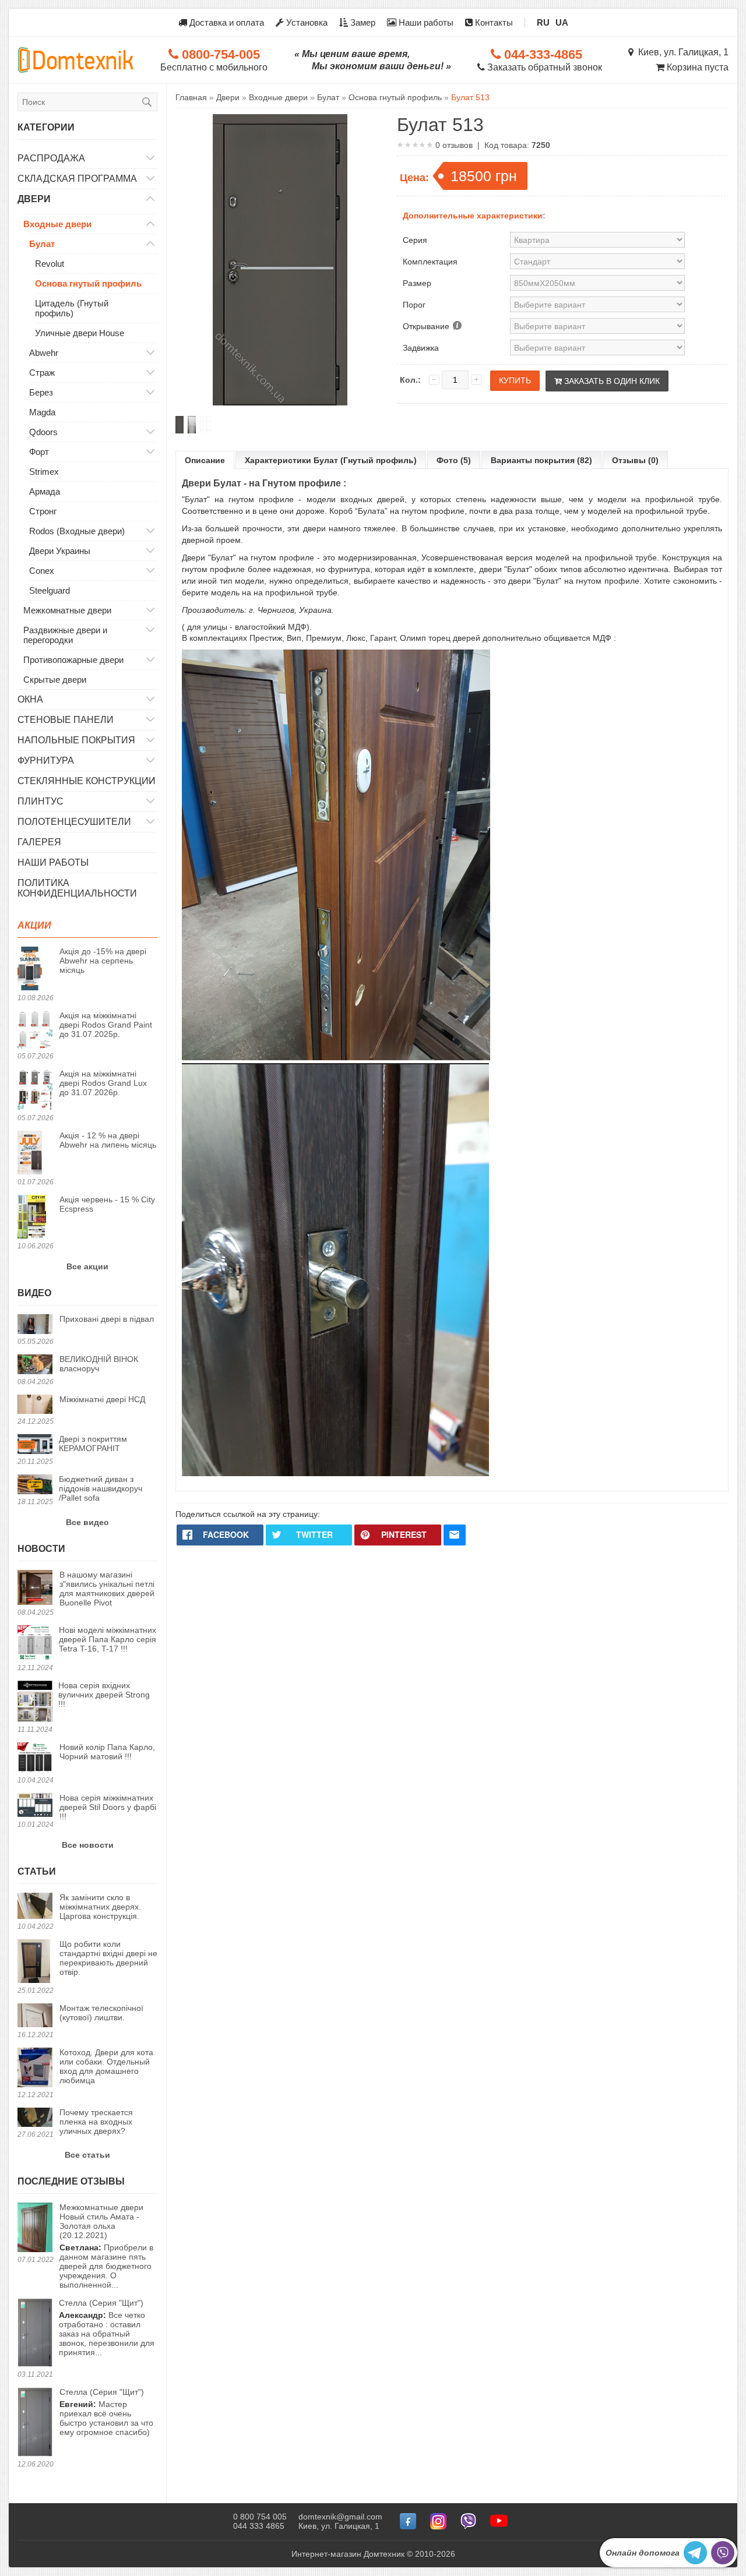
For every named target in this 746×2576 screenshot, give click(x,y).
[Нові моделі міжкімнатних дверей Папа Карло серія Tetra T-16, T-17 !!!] (35, 1644)
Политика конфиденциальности (77, 888)
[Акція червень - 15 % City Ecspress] (35, 1218)
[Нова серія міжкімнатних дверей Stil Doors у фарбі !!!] (35, 1806)
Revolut (50, 264)
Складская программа (77, 179)
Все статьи (87, 2155)
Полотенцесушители (74, 822)
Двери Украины (60, 551)
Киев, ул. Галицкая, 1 (681, 52)
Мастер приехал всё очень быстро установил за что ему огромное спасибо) (106, 2412)
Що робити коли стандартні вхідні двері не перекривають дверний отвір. (108, 1958)
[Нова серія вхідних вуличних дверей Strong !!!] (35, 1702)
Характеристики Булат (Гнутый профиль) (331, 460)
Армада (45, 491)
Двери (34, 199)
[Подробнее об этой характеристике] (457, 326)
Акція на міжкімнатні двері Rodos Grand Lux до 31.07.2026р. (103, 1083)
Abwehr (44, 353)
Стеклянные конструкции (87, 781)
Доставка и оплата (226, 22)
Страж (42, 373)
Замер (362, 22)
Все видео (87, 1522)
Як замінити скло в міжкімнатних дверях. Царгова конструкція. (100, 1907)
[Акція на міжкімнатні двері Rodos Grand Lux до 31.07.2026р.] (35, 1091)
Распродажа (51, 158)
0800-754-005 (219, 54)
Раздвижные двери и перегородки (65, 635)
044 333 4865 (259, 2526)
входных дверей (372, 499)
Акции (34, 925)
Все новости (88, 1845)
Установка (306, 22)
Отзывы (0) (635, 460)
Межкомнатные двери (67, 610)
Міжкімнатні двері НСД (102, 1399)
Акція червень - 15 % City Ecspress (107, 1204)
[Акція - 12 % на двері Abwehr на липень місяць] (35, 1153)
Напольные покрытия (76, 740)
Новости (41, 1549)
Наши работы (425, 22)
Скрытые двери (55, 680)
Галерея (39, 842)
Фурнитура (46, 761)
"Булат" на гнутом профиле (238, 499)
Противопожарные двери (73, 660)
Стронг (43, 511)
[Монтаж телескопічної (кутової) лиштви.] (35, 2016)
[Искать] (147, 102)
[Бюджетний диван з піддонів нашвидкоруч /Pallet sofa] (35, 1485)
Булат (42, 244)
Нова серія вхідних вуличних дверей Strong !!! (104, 1695)
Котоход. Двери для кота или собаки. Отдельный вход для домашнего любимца (106, 2066)
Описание (205, 460)
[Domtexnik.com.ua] (76, 60)
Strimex (44, 472)
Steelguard (50, 590)
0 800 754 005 (260, 2517)
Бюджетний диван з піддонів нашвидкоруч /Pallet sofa (101, 1488)
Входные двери (57, 224)
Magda (42, 412)
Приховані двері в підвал (107, 1319)
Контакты (493, 22)
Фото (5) (454, 460)
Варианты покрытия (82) (541, 460)
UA (562, 22)
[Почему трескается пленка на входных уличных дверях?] (35, 2118)
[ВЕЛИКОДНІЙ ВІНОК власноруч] (35, 1365)
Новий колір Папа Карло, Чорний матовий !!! (107, 1752)
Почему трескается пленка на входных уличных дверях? (96, 2122)
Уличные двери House (80, 333)
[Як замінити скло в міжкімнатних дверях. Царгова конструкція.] (35, 1907)
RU (543, 22)
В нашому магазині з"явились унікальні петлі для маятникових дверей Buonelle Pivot (107, 1589)
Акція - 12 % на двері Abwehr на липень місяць (108, 1140)
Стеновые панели (66, 720)
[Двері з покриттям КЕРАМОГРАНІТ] (35, 1445)
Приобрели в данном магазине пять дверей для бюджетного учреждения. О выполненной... (106, 2246)
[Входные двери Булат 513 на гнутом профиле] (180, 425)
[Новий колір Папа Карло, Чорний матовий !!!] (35, 1758)
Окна (30, 699)
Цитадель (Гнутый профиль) (72, 308)
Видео (34, 1293)
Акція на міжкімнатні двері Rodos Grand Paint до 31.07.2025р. (106, 1025)
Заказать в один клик (611, 381)
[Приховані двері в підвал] (35, 1325)
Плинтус (41, 801)
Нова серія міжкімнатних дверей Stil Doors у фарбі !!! (108, 1807)
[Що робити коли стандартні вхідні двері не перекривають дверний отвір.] (35, 1962)
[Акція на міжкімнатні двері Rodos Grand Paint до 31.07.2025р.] (35, 1031)
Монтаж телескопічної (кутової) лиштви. (101, 2013)
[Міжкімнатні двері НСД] (35, 1405)
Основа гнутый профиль (88, 283)
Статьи (37, 1871)
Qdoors (43, 432)
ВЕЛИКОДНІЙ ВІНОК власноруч (99, 1364)
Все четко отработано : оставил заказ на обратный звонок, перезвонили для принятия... (107, 2328)
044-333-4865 (541, 54)
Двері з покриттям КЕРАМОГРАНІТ (93, 1444)
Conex (42, 571)
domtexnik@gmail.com (340, 2517)
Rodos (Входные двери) (77, 531)
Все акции (87, 1266)
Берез (41, 392)
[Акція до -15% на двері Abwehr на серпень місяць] (35, 969)
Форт (39, 452)
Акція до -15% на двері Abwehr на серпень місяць (103, 961)
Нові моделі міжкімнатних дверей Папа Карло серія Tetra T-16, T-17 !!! (108, 1639)
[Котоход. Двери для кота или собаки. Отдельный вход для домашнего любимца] (35, 2068)
